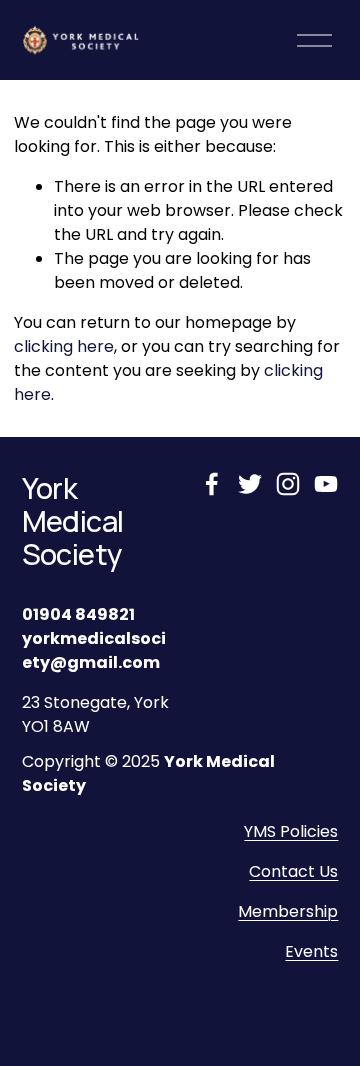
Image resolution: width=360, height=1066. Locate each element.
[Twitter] (250, 484)
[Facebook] (212, 484)
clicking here (64, 346)
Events (311, 951)
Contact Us (293, 871)
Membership (288, 911)
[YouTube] (326, 484)
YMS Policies (291, 831)
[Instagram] (288, 484)
